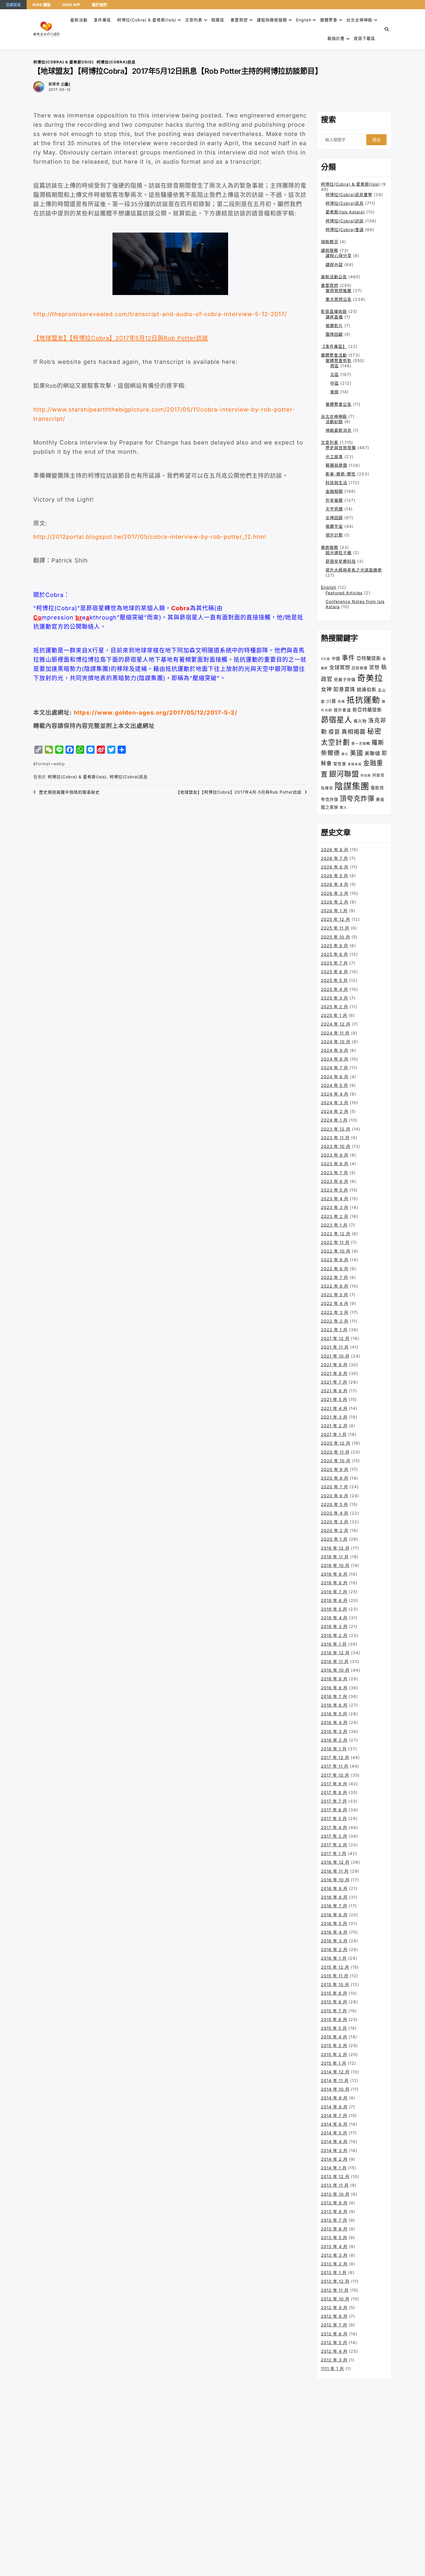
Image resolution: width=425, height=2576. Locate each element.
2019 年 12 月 (335, 1548)
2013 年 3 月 (334, 2255)
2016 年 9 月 (334, 1888)
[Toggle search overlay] (387, 29)
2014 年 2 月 (334, 2159)
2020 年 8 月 (335, 1478)
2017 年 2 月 (334, 1845)
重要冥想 (239, 20)
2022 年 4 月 (335, 1303)
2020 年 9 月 (335, 1469)
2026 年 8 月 (335, 850)
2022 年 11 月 (335, 1242)
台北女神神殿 (359, 20)
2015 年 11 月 (335, 1976)
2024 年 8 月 (335, 1059)
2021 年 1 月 (334, 1434)
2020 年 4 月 (335, 1513)
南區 (335, 366)
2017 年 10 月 (335, 1775)
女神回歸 (334, 518)
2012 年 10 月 (335, 2299)
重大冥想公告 (339, 299)
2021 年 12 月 (335, 1338)
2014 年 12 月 (335, 2072)
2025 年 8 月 (335, 954)
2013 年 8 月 (334, 2211)
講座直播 (334, 317)
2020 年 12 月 (336, 1443)
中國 (336, 658)
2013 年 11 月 (335, 2185)
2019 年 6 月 (334, 1600)
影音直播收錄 (334, 311)
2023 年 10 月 (336, 1146)
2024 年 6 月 (335, 1077)
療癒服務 (330, 547)
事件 (348, 658)
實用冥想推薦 (339, 291)
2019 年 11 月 (335, 1557)
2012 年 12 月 (335, 2281)
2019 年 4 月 (334, 1618)
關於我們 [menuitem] (99, 5)
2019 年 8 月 (334, 1583)
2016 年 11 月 (335, 1871)
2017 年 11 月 (335, 1766)
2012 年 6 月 (334, 2334)
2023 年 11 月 (335, 1138)
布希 (341, 702)
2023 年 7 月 (335, 1173)
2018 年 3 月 (334, 1731)
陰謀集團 (352, 786)
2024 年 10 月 (336, 1042)
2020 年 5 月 (335, 1504)
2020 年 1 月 (334, 1539)
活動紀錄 (334, 422)
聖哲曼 (340, 764)
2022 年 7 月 (335, 1277)
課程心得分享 (339, 256)
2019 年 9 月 (334, 1574)
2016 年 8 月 (334, 1897)
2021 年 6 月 (334, 1391)
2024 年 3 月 (335, 1103)
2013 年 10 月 (335, 2194)
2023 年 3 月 (335, 1207)
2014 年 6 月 (334, 2124)
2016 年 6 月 (334, 1915)
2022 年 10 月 (336, 1251)
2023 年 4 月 (335, 1199)
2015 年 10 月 (335, 1984)
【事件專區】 (334, 346)
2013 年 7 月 (334, 2220)
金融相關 (334, 491)
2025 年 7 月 (334, 963)
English (329, 587)
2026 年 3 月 (335, 893)
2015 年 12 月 (335, 1967)
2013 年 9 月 (334, 2203)
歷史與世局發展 (341, 448)
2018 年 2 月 (334, 1740)
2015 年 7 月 (334, 2011)
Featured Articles (344, 593)
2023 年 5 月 (335, 1190)
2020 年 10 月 (336, 1461)
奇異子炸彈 (345, 680)
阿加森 (366, 776)
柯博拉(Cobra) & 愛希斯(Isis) (147, 20)
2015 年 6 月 (334, 2019)
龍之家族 (330, 807)
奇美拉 (370, 678)
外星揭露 (334, 500)
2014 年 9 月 (334, 2098)
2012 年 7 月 (334, 2325)
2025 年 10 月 (336, 937)
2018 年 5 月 (334, 1714)
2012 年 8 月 (334, 2316)
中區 (335, 383)
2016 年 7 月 (334, 1906)
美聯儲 (372, 753)
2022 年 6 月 (335, 1286)
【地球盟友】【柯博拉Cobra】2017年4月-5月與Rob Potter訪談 (239, 792)
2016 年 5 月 (334, 1923)
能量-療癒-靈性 (341, 474)
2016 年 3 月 (334, 1941)
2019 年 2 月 (334, 1635)
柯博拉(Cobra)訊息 (116, 62)
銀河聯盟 (344, 774)
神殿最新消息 (339, 430)
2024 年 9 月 (335, 1050)
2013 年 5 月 (334, 2237)
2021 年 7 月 (334, 1382)
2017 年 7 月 (334, 1801)
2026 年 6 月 (335, 867)
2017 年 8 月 (334, 1792)
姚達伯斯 (367, 689)
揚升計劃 (334, 535)
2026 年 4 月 (335, 884)
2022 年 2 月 (335, 1321)
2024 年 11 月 (335, 1033)
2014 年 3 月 (334, 2150)
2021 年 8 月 (334, 1373)
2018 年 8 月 (334, 1688)
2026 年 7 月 (335, 858)
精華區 (218, 20)
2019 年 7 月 (334, 1592)
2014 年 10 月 (335, 2089)
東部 (335, 392)
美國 (356, 753)
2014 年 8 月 (334, 2107)
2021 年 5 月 (334, 1399)
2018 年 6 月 (334, 1705)
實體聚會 (329, 20)
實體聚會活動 (334, 355)
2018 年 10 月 (335, 1670)
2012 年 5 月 (334, 2342)
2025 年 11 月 (335, 928)
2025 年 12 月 (336, 919)
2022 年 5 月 (335, 1295)
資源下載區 (364, 38)
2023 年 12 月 (336, 1129)
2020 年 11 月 (335, 1452)
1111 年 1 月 (332, 2368)
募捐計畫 (336, 38)
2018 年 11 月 (335, 1661)
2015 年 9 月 (334, 1993)
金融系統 (355, 764)
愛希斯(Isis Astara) (345, 212)
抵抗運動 (363, 700)
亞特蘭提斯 (369, 658)
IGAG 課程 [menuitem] (41, 5)
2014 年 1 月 (334, 2168)
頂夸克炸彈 (357, 799)
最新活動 (79, 20)
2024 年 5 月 (335, 1085)
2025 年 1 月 (334, 1015)
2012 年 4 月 (334, 2351)
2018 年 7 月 (334, 1696)
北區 (335, 374)
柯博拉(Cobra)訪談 (345, 221)
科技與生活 (336, 483)
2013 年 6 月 (334, 2229)
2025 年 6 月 (335, 972)
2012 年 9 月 (334, 2307)
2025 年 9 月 (335, 946)
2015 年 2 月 (334, 2054)
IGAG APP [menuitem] (71, 5)
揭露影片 (334, 326)
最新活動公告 (334, 277)
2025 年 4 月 (335, 989)
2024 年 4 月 (335, 1094)
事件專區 (102, 20)
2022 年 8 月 (335, 1269)
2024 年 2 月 (335, 1111)
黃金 (380, 799)
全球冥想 (340, 667)
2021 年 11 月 (335, 1347)
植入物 (360, 721)
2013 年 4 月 (334, 2246)
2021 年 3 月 (334, 1417)
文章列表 (194, 20)
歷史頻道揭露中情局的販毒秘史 (69, 792)
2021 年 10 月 (335, 1356)
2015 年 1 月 (334, 2063)
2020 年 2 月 (335, 1530)
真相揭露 (354, 732)
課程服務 (330, 250)
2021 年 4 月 (334, 1408)
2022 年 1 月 (334, 1330)
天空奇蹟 (334, 509)
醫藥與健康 (336, 465)
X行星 (326, 659)
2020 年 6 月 (335, 1496)
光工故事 (334, 457)
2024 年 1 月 (334, 1120)
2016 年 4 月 (334, 1932)
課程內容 (334, 264)
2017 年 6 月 (334, 1810)
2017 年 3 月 (334, 1836)
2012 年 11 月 (335, 2290)
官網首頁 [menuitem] (13, 5)
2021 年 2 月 (334, 1426)
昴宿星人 (337, 720)
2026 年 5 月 (335, 876)
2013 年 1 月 (334, 2272)
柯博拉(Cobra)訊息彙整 (349, 194)
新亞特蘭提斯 (367, 710)
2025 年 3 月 (335, 998)
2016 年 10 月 (335, 1880)
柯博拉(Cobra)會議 (345, 229)
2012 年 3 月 (334, 2360)
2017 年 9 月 (334, 1784)
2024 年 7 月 (335, 1068)
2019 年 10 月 (335, 1565)
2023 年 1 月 (334, 1225)
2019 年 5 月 (334, 1609)
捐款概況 (330, 242)
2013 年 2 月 (334, 2264)
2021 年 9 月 (334, 1365)
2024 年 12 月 (336, 1024)
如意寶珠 (344, 689)
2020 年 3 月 (335, 1522)
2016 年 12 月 (335, 1862)
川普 (331, 701)
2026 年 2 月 (335, 902)
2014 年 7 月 (334, 2115)
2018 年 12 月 (335, 1653)
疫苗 (334, 732)
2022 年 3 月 (335, 1312)
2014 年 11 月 (335, 2080)
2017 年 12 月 (335, 1757)
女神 (326, 689)
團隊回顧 (334, 334)
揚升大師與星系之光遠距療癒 (354, 570)
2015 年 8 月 (334, 2002)
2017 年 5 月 (334, 1818)
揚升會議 (342, 710)
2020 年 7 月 (335, 1487)
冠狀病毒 (360, 668)
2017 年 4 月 (334, 1827)
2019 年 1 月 (334, 1644)
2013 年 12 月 (335, 2176)
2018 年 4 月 (334, 1722)
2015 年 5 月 (334, 2028)
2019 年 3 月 (334, 1626)
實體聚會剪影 (339, 361)
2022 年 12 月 (336, 1234)
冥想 (374, 667)
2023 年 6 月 (335, 1181)
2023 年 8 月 (335, 1164)
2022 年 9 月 (335, 1260)
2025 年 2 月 (335, 1007)
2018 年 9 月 (334, 1679)
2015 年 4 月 (334, 2037)
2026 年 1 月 (334, 911)
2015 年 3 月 (334, 2045)
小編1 (66, 84)
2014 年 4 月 (334, 2141)
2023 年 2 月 (335, 1216)
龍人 (343, 807)
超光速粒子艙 (339, 553)
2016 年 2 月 (334, 1949)
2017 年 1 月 (334, 1853)
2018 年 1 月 (334, 1749)
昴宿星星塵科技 (341, 561)
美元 (345, 754)
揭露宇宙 (334, 526)
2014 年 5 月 (334, 2133)
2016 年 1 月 (334, 1958)
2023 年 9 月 (335, 1155)
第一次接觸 (361, 744)
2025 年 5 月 (334, 980)
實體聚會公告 (339, 404)
